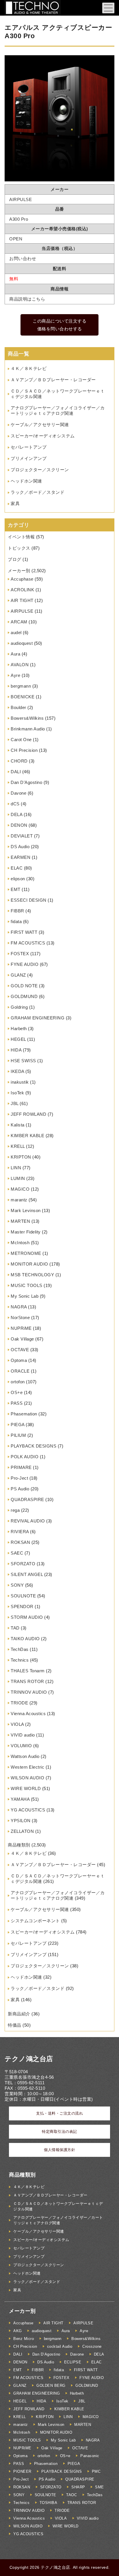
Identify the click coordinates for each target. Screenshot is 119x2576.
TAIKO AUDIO (25, 1639)
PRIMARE (21, 1467)
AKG (18, 2331)
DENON (19, 825)
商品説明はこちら (27, 299)
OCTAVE (20, 1350)
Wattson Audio (25, 1756)
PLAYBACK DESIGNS (34, 1446)
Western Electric (27, 1767)
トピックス (19, 548)
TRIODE (19, 1703)
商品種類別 (19, 1845)
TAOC (71, 2495)
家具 (15, 503)
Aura (15, 654)
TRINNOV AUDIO (29, 1692)
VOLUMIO (21, 1746)
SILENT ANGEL (27, 1574)
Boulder (18, 707)
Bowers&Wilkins (27, 718)
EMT (16, 889)
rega (15, 1510)
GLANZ (18, 975)
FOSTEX (20, 954)
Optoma (19, 1360)
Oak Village (22, 1339)
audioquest (22, 643)
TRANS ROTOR (27, 1681)
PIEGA (18, 1425)
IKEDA (17, 1071)
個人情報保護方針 (59, 2150)
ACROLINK (22, 590)
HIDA (16, 1050)
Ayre (15, 675)
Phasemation (24, 1414)
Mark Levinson (26, 1210)
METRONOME (26, 1253)
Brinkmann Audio (28, 729)
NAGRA (19, 1307)
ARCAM (19, 622)
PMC (96, 2471)
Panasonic (90, 2456)
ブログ (15, 559)
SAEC (17, 1553)
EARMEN (21, 857)
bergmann (21, 686)
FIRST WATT (24, 932)
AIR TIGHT (22, 600)
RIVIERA (20, 1532)
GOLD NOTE (24, 986)
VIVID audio (23, 1735)
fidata (16, 921)
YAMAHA (20, 1799)
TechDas (20, 1649)
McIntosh (20, 1243)
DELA (16, 814)
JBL (15, 1103)
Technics (20, 1660)
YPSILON (21, 1821)
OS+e (17, 1392)
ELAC (17, 868)
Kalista (18, 1125)
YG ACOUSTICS (28, 1810)
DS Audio (20, 847)
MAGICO (20, 1189)
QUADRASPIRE (27, 1499)
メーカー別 (19, 571)
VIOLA (17, 1724)
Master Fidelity (26, 1232)
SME (100, 2487)
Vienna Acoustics (28, 1714)
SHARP (78, 2487)
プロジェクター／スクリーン (40, 470)
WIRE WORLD (26, 1788)
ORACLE (20, 1371)
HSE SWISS (23, 1061)
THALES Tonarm (28, 1671)
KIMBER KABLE (27, 1136)
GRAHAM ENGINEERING (38, 1018)
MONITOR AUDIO (29, 1264)
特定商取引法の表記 (59, 2132)
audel (16, 633)
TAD (15, 1628)
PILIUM (18, 1435)
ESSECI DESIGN (29, 900)
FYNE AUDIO (25, 964)
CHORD (19, 761)
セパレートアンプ (29, 447)
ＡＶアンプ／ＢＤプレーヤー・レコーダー (53, 380)
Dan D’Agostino (26, 782)
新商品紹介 (19, 2014)
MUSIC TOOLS (27, 1285)
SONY (17, 1585)
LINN (16, 1168)
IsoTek (17, 1093)
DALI (16, 772)
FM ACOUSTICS (28, 943)
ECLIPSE (73, 2362)
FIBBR (17, 911)
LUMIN (18, 1178)
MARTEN (20, 1221)
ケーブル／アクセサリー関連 (40, 425)
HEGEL (18, 1039)
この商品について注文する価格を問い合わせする (59, 325)
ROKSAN (20, 1542)
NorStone (20, 1318)
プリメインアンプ (29, 458)
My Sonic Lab (25, 1296)
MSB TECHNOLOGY (32, 1275)
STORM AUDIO (27, 1617)
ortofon (18, 1382)
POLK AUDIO (25, 1457)
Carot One (21, 740)
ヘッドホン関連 (26, 481)
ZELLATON (22, 1831)
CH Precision (24, 750)
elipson (18, 879)
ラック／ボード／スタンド (38, 492)
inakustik (20, 1082)
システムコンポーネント (35, 1921)
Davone (18, 793)
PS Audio (20, 1489)
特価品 (15, 2025)
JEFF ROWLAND (28, 1114)
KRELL (18, 1146)
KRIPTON (21, 1157)
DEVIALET (22, 836)
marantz (19, 1200)
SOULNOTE (23, 1596)
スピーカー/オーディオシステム (43, 436)
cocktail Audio (60, 2346)
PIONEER (22, 2471)
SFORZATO (23, 1564)
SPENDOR (22, 1606)
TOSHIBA (49, 2503)
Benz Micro (24, 2339)
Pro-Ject (19, 1478)
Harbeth (19, 1029)
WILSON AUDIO (27, 1778)
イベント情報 (21, 537)
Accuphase (22, 579)
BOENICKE (23, 697)
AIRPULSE (22, 611)
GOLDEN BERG (51, 2386)
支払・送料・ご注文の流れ (59, 2113)
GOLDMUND (24, 996)
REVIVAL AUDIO (28, 1521)
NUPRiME (21, 1328)
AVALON (20, 665)
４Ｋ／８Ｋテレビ (29, 368)
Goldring (19, 1007)
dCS (15, 804)
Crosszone (92, 2346)
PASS (17, 1403)
